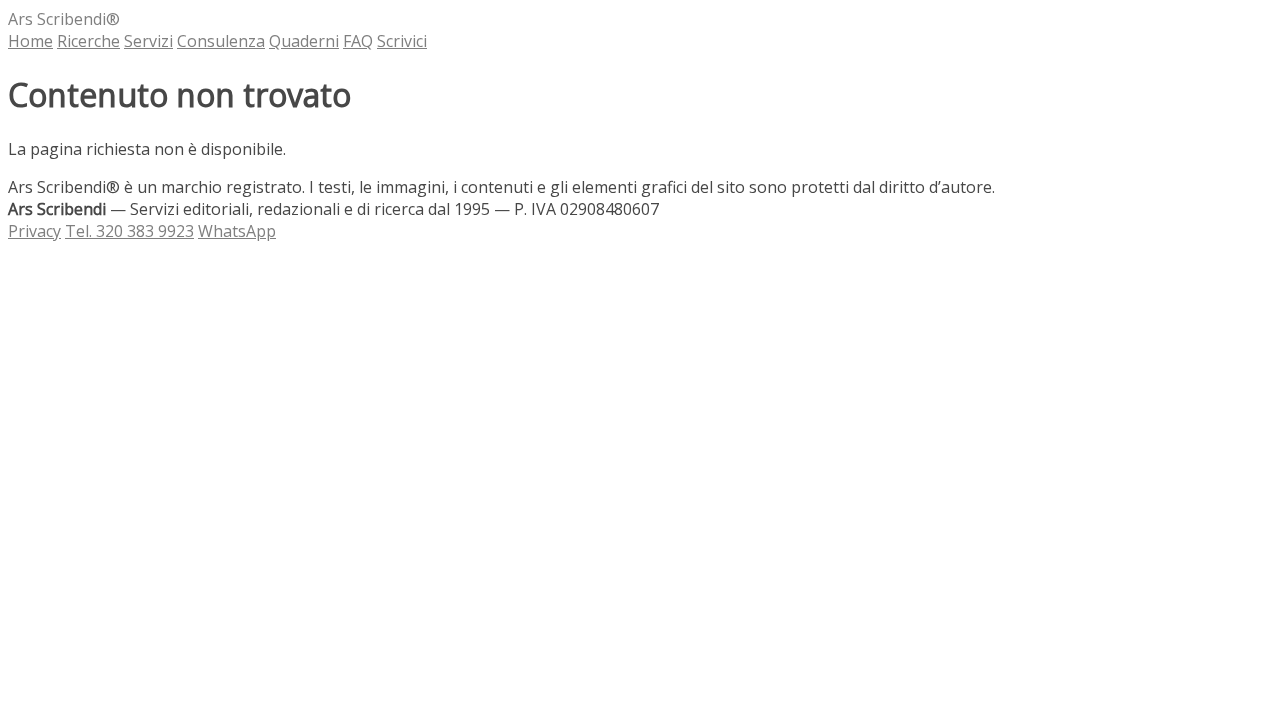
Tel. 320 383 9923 (129, 231)
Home (30, 41)
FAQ (358, 41)
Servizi (148, 41)
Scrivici (402, 41)
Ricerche (88, 41)
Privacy (34, 231)
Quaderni (304, 41)
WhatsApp (237, 231)
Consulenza (221, 41)
